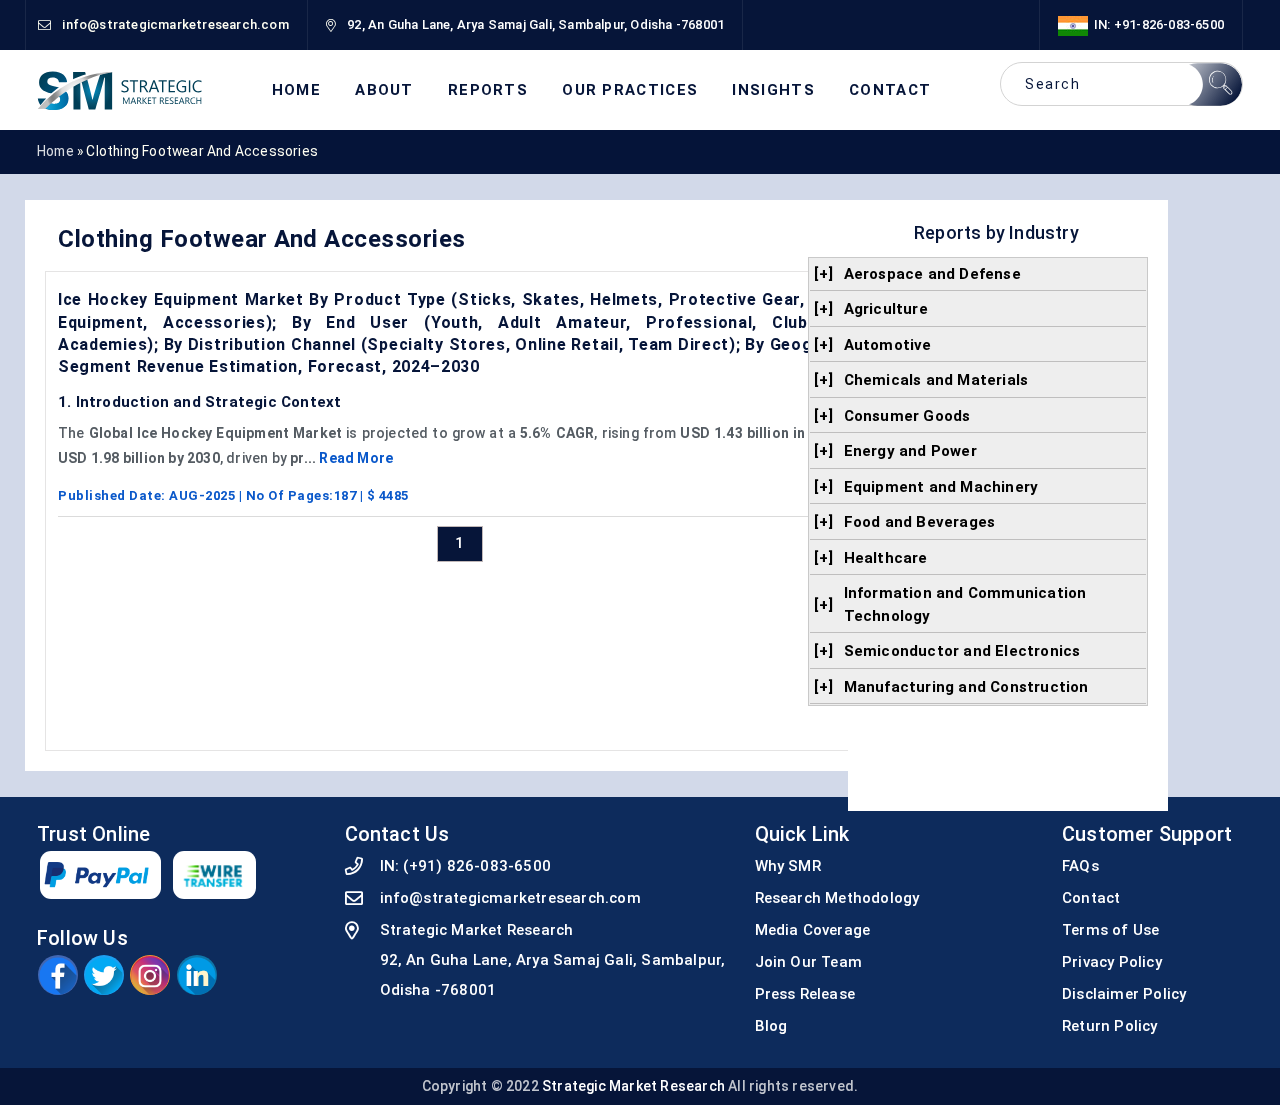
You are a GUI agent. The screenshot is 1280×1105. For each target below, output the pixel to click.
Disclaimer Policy (1124, 994)
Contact (890, 90)
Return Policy (1110, 1026)
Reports (488, 90)
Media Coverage (813, 930)
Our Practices (630, 90)
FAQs (1080, 866)
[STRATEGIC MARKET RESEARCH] (120, 90)
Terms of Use (1110, 930)
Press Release (805, 994)
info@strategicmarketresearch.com (510, 898)
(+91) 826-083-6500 (477, 866)
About (384, 90)
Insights (773, 90)
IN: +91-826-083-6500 (1156, 24)
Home (296, 90)
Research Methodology (837, 898)
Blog (771, 1026)
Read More (356, 458)
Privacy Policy (1112, 962)
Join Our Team (809, 962)
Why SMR (788, 866)
